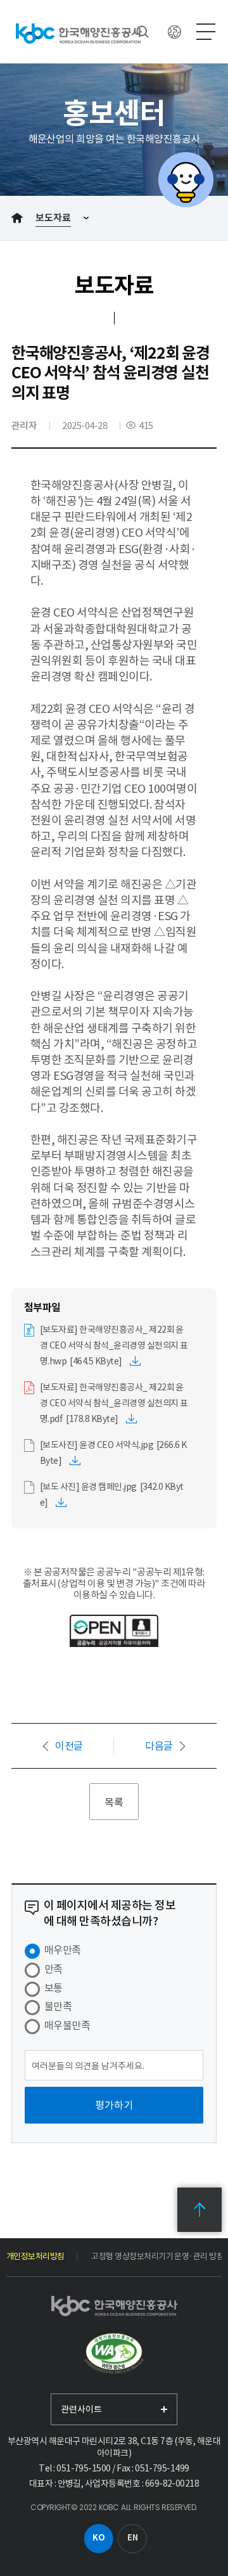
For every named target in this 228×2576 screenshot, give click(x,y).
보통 (54, 1988)
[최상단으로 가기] (199, 2210)
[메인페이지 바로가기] (79, 33)
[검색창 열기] (142, 32)
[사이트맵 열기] (206, 32)
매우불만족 (67, 2025)
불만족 (58, 2006)
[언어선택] (174, 32)
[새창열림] (114, 2354)
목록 (114, 1802)
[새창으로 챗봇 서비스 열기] (186, 180)
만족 (54, 1969)
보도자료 (53, 218)
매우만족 (63, 1950)
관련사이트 (81, 2409)
